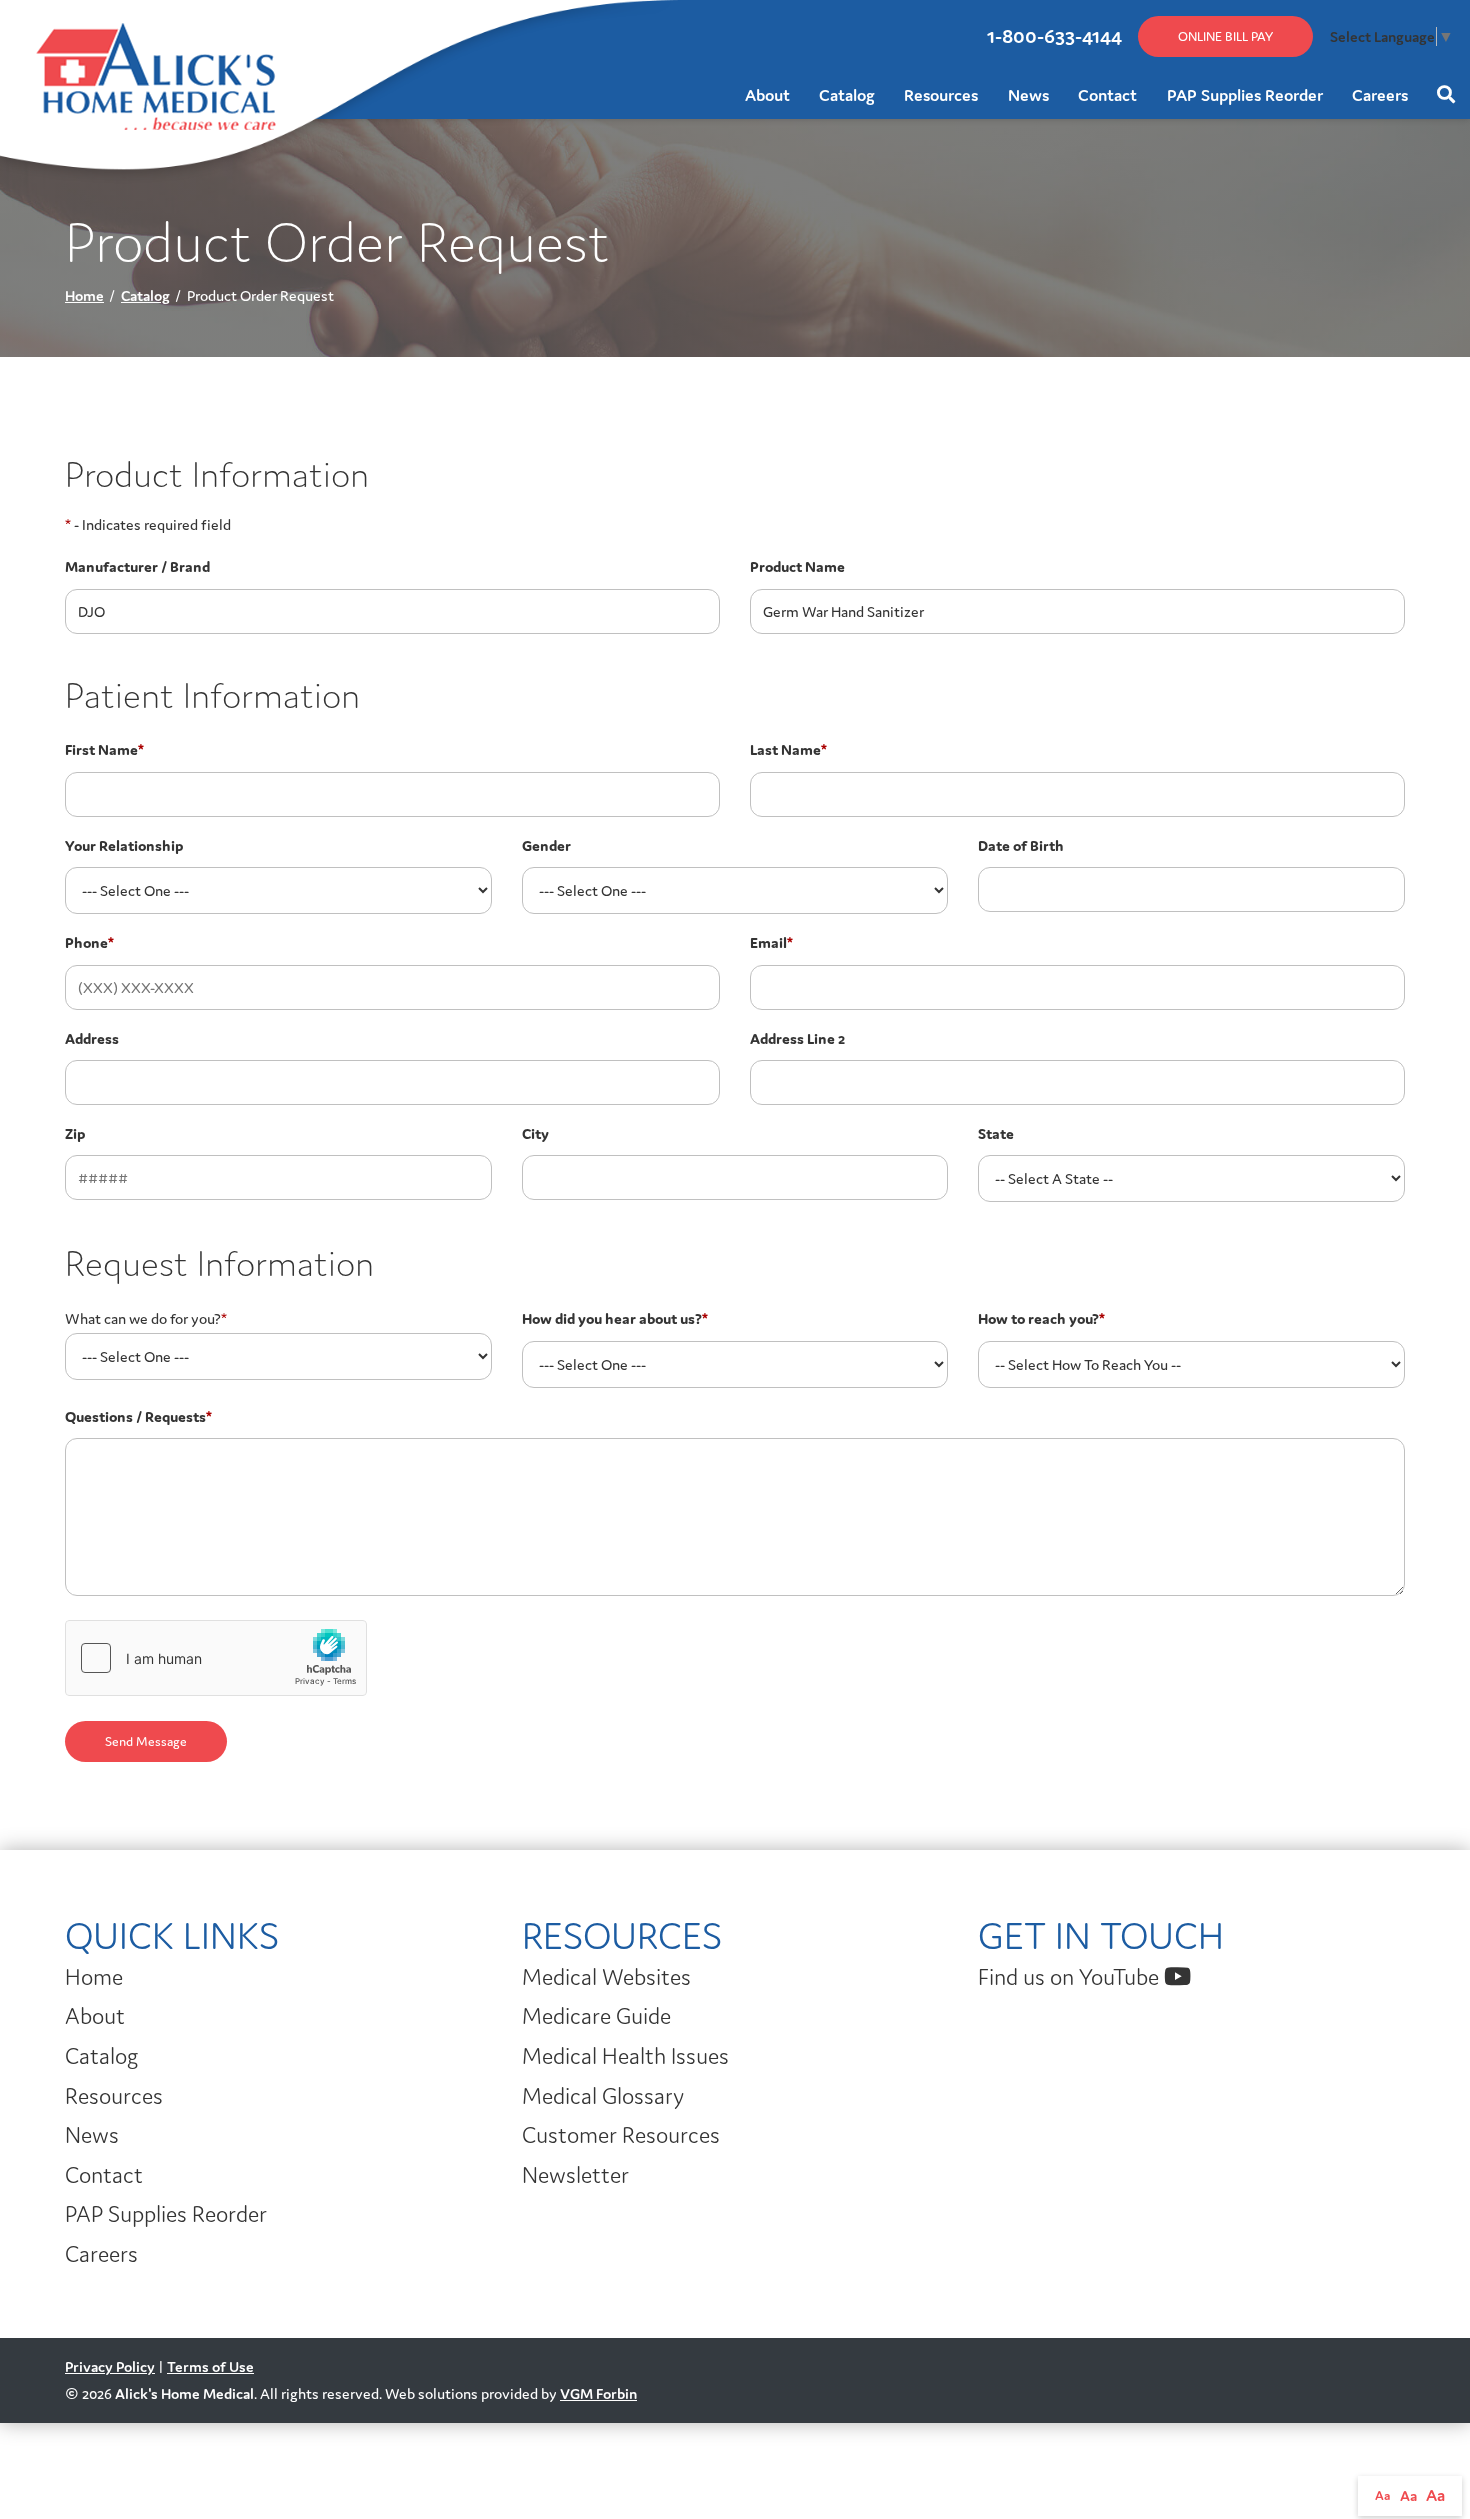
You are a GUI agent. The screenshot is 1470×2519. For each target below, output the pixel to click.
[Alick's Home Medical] (32, 28)
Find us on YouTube (1071, 1977)
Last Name (788, 749)
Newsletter (575, 2175)
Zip (75, 1133)
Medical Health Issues (625, 2056)
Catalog (847, 95)
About (767, 95)
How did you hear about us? (615, 1318)
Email (771, 942)
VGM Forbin (598, 2393)
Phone (89, 942)
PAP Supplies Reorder (1245, 95)
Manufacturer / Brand (137, 566)
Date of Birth (1021, 845)
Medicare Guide (596, 2016)
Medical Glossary (603, 2096)
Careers (1380, 95)
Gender (546, 845)
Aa (1383, 2495)
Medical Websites (606, 1977)
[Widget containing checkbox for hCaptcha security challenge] (216, 1658)
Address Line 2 (797, 1038)
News (1028, 95)
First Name (104, 749)
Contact (1107, 95)
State (996, 1133)
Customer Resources (621, 2135)
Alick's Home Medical (184, 2393)
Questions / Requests (138, 1416)
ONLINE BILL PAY (1225, 36)
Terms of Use (210, 2366)
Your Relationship (124, 845)
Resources (941, 95)
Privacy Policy (110, 2366)
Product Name (797, 566)
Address (92, 1038)
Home (84, 295)
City (535, 1133)
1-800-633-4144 (1054, 36)
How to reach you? (1041, 1318)
